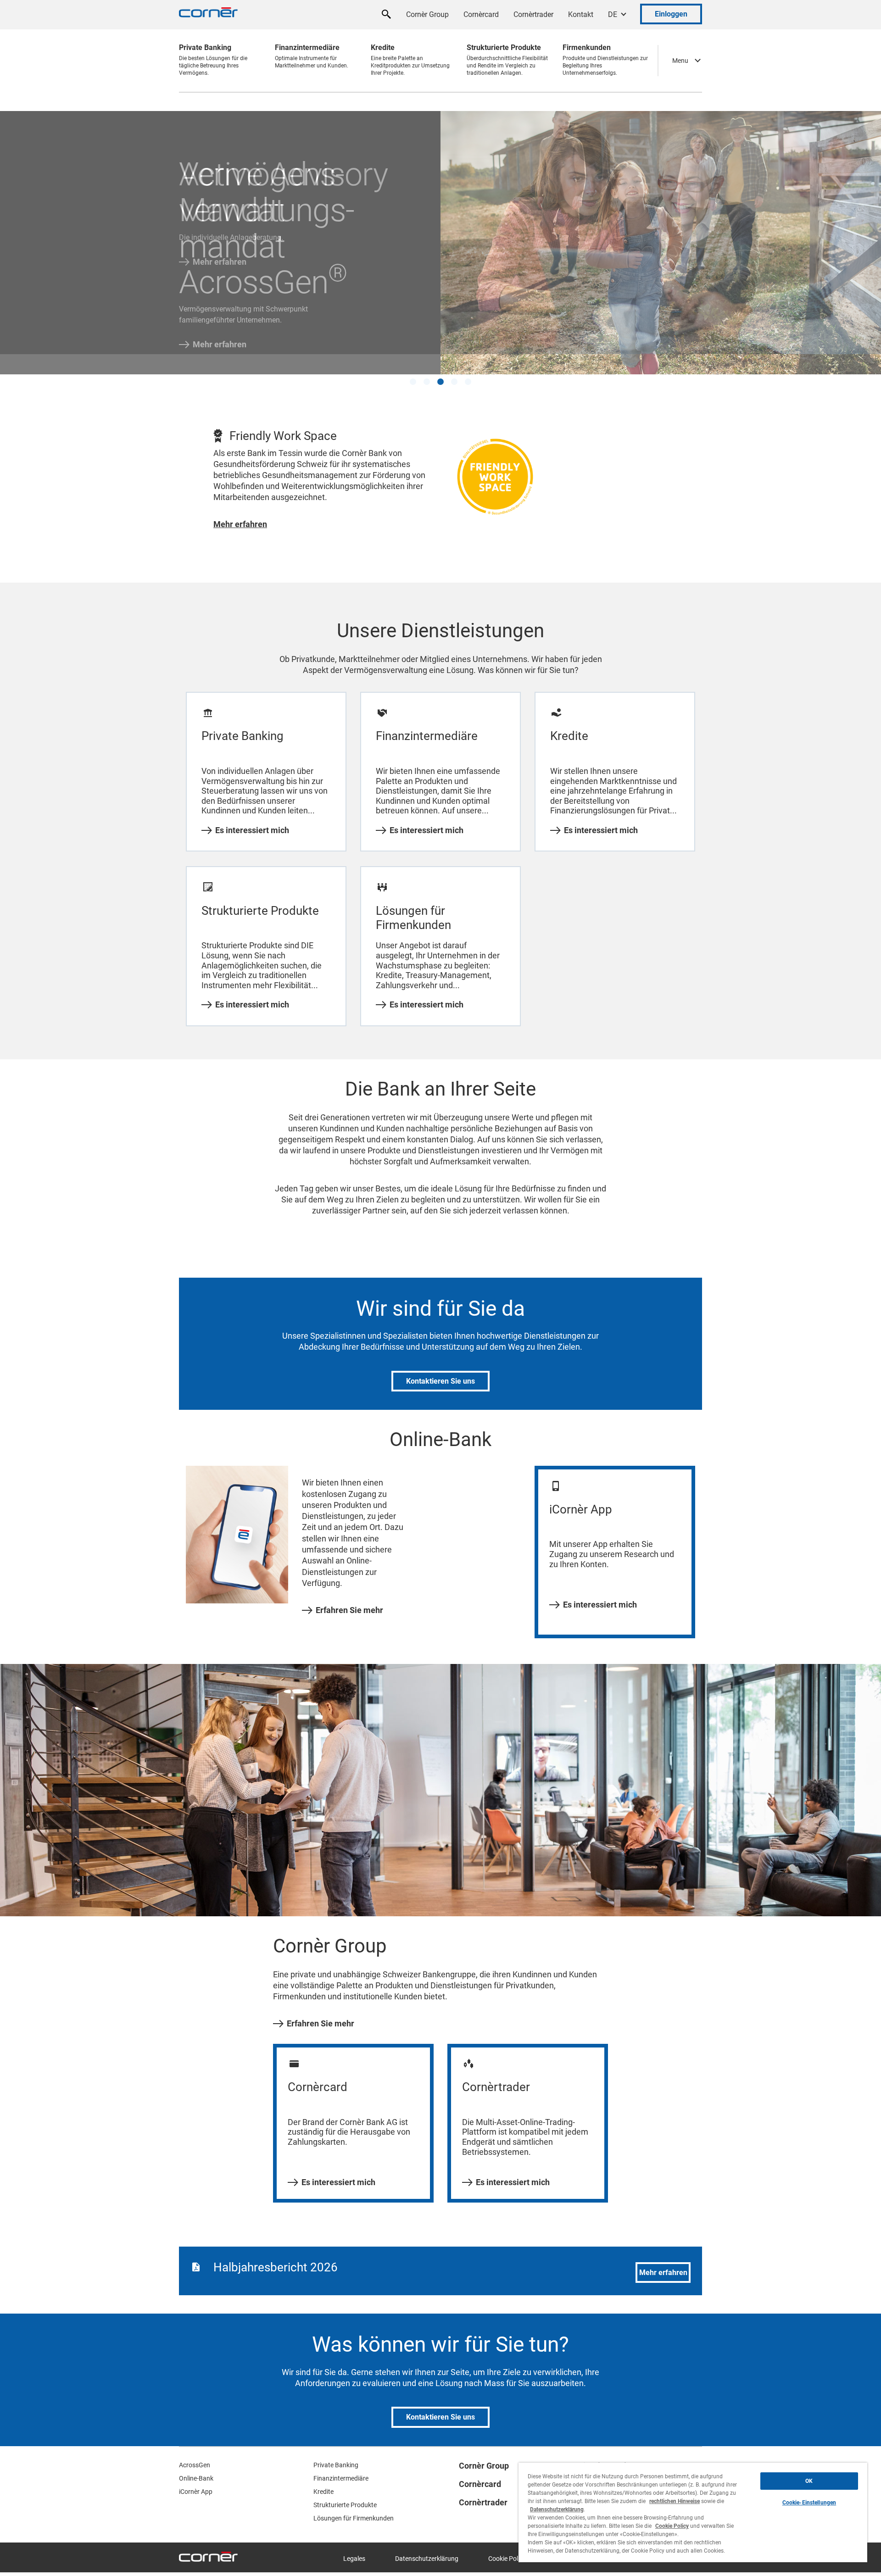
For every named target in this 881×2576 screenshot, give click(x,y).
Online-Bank (196, 2461)
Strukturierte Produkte (345, 2488)
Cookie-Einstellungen (809, 2503)
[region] (693, 2512)
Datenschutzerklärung (427, 2542)
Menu (680, 61)
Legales (354, 2542)
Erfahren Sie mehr (349, 1593)
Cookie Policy (507, 2542)
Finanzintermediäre (341, 2461)
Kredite (323, 2475)
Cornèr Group (427, 14)
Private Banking (336, 2448)
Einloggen (671, 14)
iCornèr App (196, 2475)
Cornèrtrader (533, 14)
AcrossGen (195, 2448)
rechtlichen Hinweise (675, 2501)
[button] (413, 365)
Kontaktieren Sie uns (440, 1364)
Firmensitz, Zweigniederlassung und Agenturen (639, 2457)
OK (809, 2481)
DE (613, 14)
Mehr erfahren (220, 262)
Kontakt (581, 14)
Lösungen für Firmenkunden (354, 2501)
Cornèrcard (481, 14)
